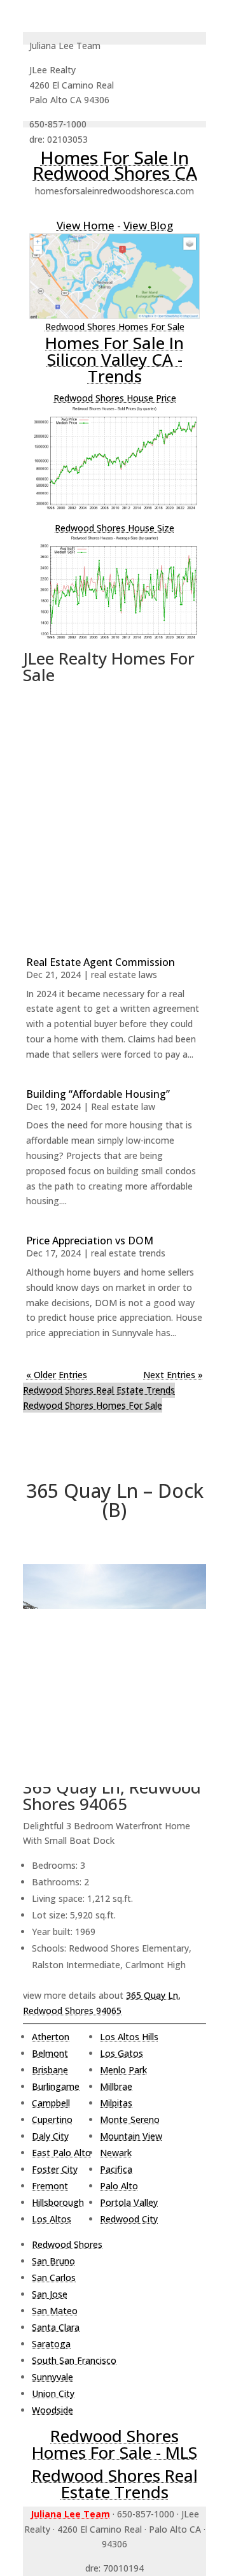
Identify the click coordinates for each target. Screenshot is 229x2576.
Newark (116, 2153)
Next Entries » (173, 1375)
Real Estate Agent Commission (101, 962)
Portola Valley (129, 2202)
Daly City (50, 2136)
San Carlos (54, 2277)
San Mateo (55, 2311)
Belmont (50, 2053)
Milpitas (116, 2103)
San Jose (50, 2294)
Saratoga (51, 2344)
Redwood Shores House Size (114, 528)
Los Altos (52, 2219)
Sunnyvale (52, 2377)
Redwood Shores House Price (115, 398)
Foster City (55, 2169)
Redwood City (129, 2219)
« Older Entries (57, 1375)
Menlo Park (123, 2070)
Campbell (51, 2103)
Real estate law (123, 1106)
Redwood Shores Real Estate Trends (99, 1390)
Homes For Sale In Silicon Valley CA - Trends (114, 359)
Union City (53, 2393)
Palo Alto (119, 2186)
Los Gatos (121, 2053)
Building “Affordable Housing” (98, 1094)
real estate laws (124, 975)
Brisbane (50, 2070)
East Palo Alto (61, 2153)
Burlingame (56, 2086)
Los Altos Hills (129, 2037)
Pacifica (116, 2169)
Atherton (51, 2037)
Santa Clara (56, 2327)
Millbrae (116, 2086)
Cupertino (52, 2119)
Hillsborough (58, 2202)
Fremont (50, 2186)
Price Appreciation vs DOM (90, 1241)
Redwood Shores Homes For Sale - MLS (114, 2444)
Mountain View (131, 2136)
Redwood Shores (67, 2244)
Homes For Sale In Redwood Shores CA (115, 165)
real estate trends (128, 1253)
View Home (86, 225)
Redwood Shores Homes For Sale (115, 327)
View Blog (148, 225)
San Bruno (53, 2261)
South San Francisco (74, 2360)
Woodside (52, 2410)
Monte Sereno (130, 2119)
